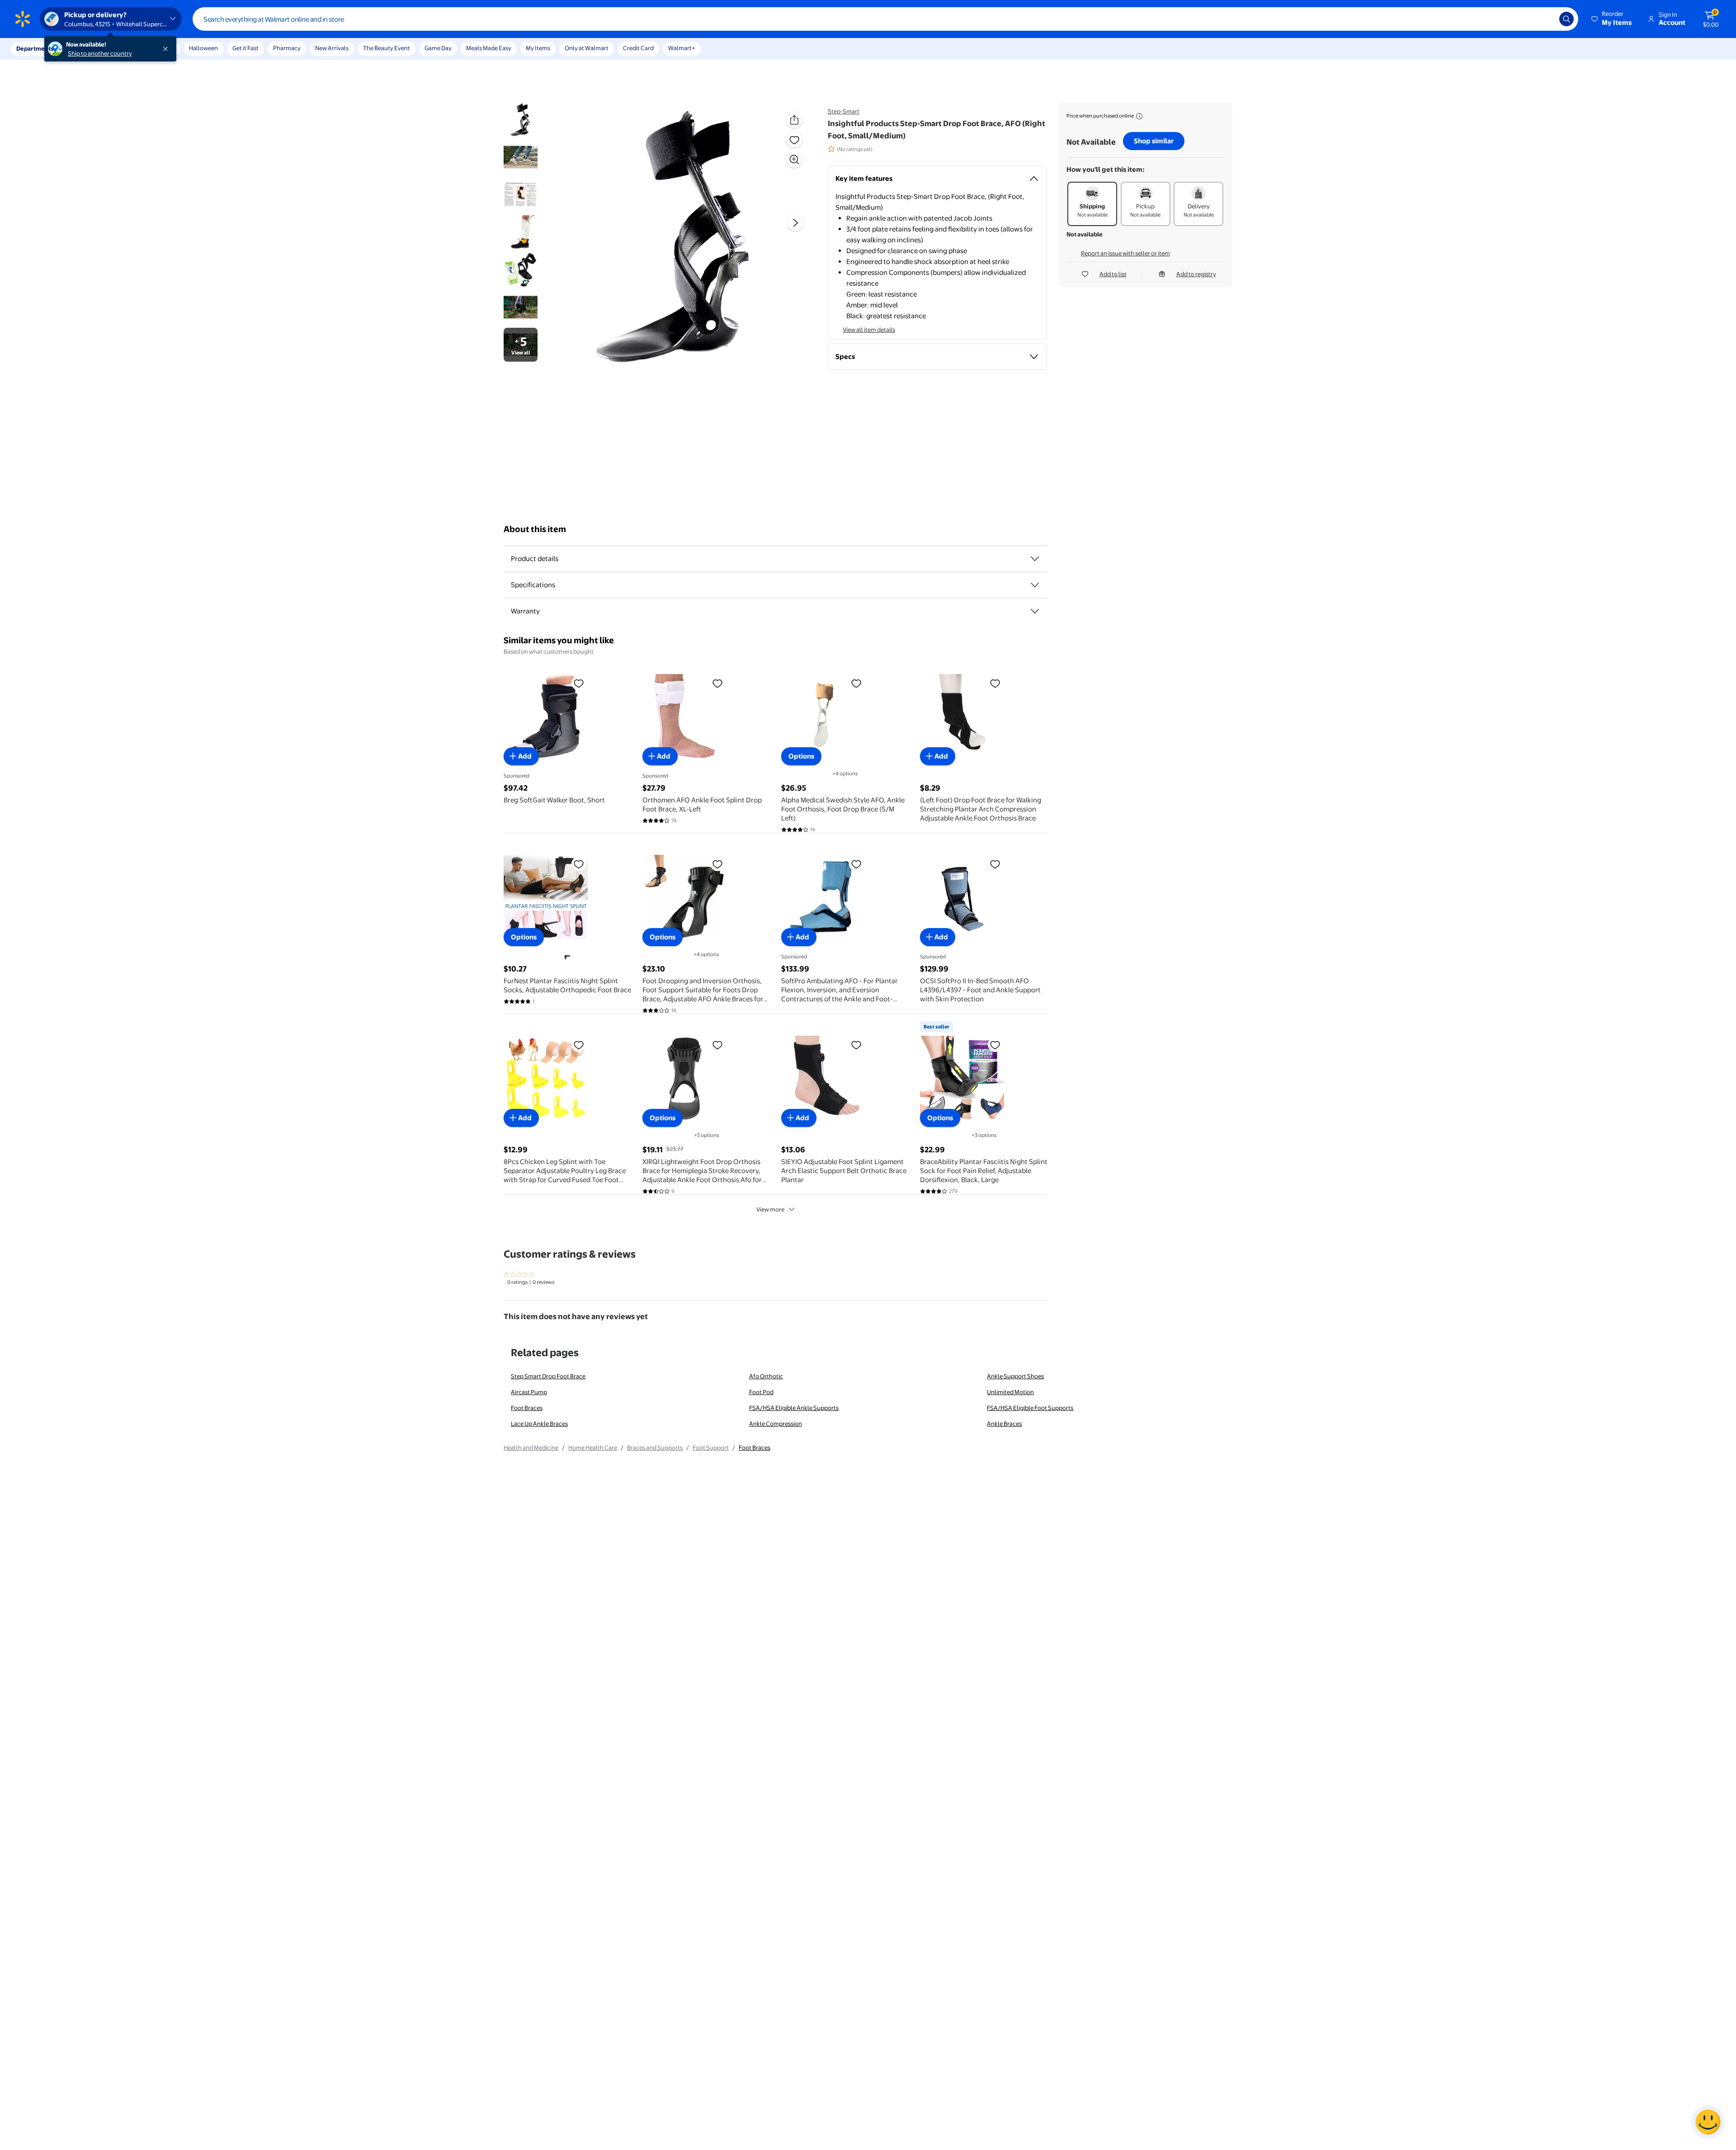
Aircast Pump (529, 1392)
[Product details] (1035, 559)
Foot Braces (527, 1408)
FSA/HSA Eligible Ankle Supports (794, 1408)
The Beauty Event (387, 48)
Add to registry (1196, 274)
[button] (1612, 19)
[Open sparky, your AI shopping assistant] (1708, 2122)
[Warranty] (1035, 611)
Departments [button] (35, 48)
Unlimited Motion (1010, 1392)
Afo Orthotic (766, 1376)
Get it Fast (245, 48)
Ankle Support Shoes (1015, 1376)
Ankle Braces (1004, 1424)
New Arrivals (332, 48)
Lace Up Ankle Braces (539, 1424)
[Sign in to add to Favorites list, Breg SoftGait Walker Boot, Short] (579, 683)
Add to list (1113, 274)
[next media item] (795, 223)
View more (770, 1209)
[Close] (167, 49)
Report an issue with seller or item (1125, 253)
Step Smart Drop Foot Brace (548, 1376)
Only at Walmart (587, 48)
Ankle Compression (776, 1424)
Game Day (438, 48)
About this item (535, 529)
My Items (538, 48)
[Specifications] (1035, 585)
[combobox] (885, 19)
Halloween (203, 48)
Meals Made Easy (489, 48)
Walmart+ (682, 48)
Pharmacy (287, 48)
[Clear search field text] (1546, 19)
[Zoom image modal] (794, 160)
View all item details (869, 330)
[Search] (1566, 19)
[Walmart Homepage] (23, 19)
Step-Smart (844, 111)
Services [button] (91, 48)
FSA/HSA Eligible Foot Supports (1030, 1408)
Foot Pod (761, 1392)
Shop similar (1154, 141)
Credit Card (638, 48)
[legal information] (1139, 116)
